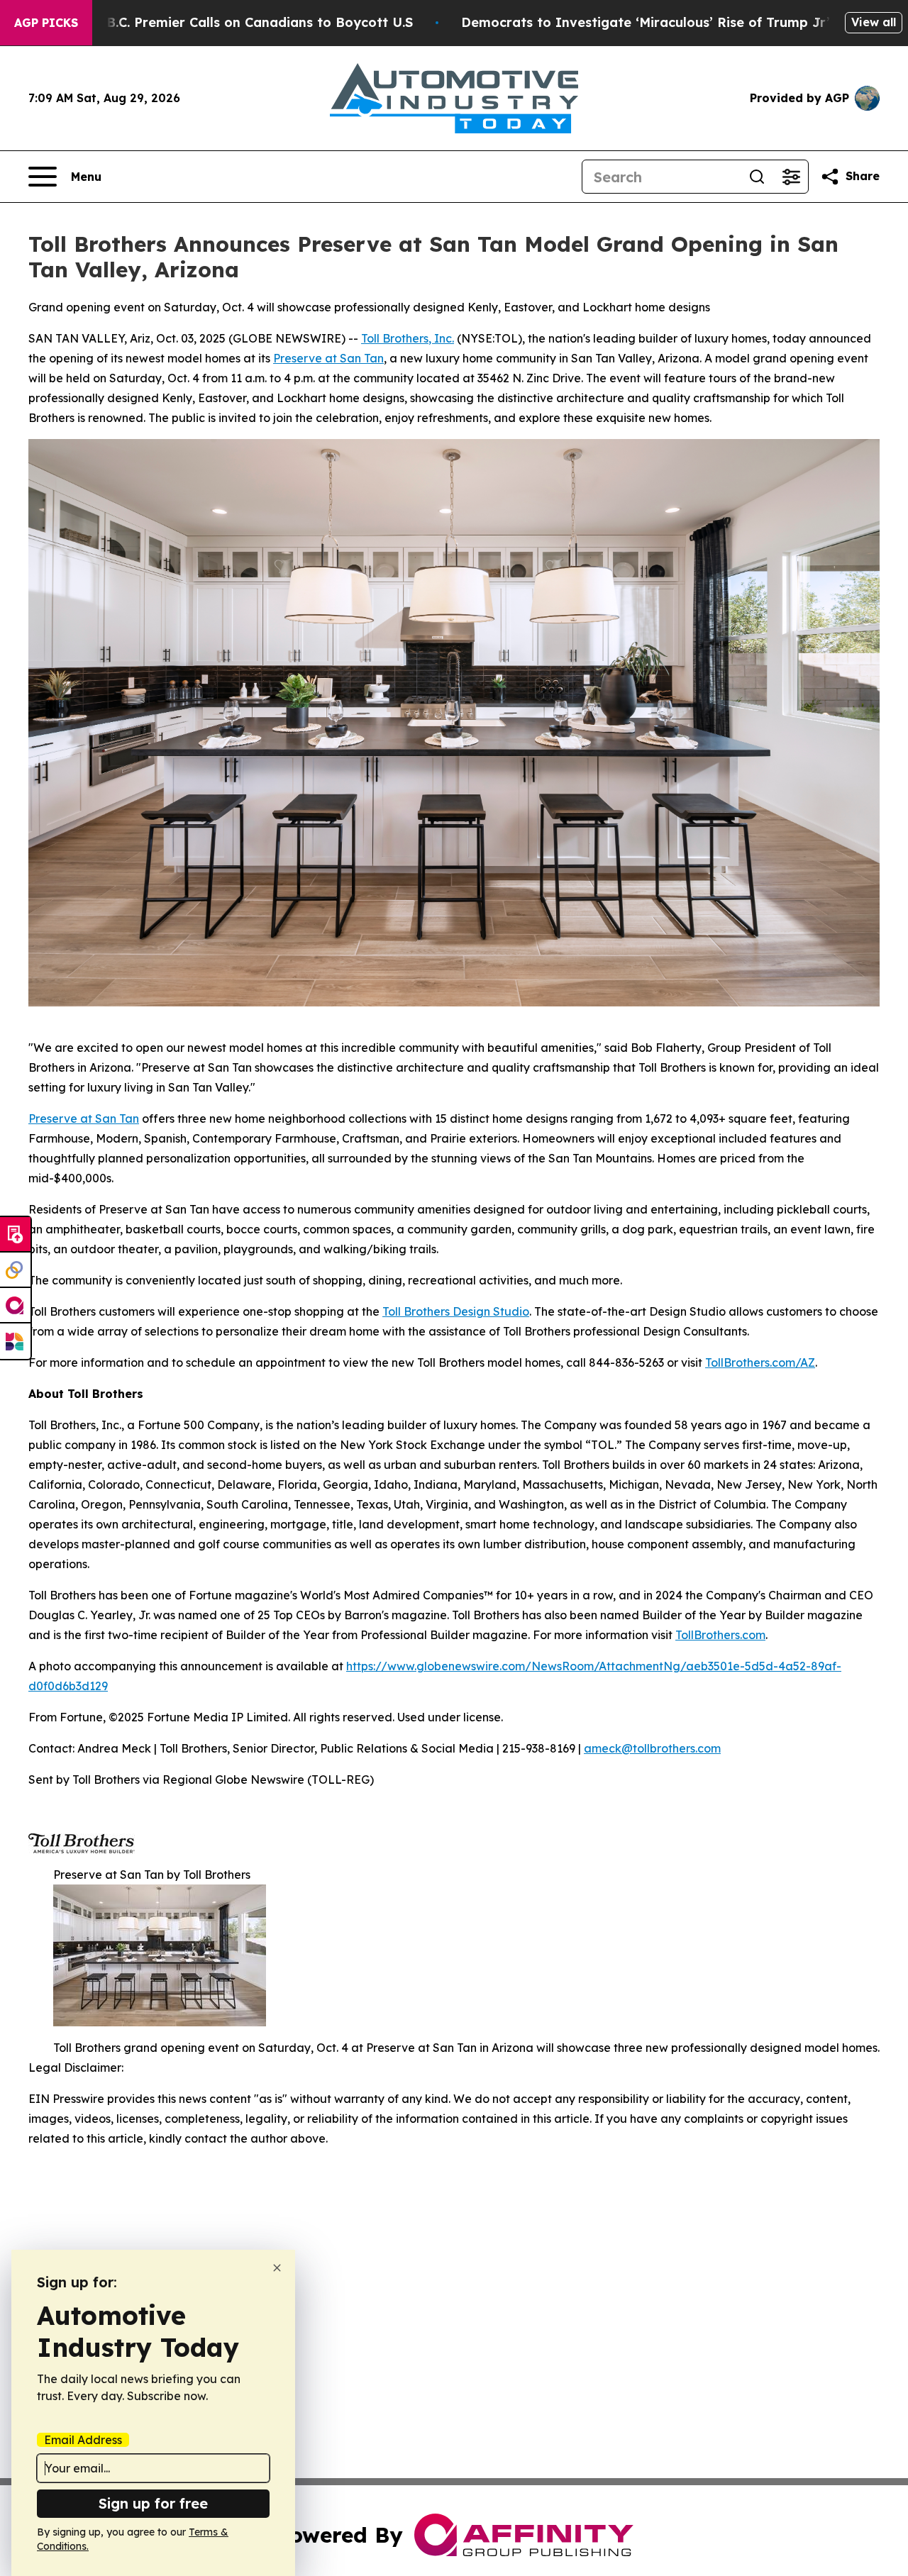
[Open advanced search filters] (791, 177)
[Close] (277, 2268)
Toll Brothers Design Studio (456, 1311)
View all (874, 22)
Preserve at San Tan (328, 358)
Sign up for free (153, 2503)
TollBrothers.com (720, 1635)
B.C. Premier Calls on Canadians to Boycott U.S (260, 22)
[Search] (757, 177)
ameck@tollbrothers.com (652, 1748)
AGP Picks (46, 23)
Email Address (83, 2440)
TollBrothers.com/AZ (760, 1362)
